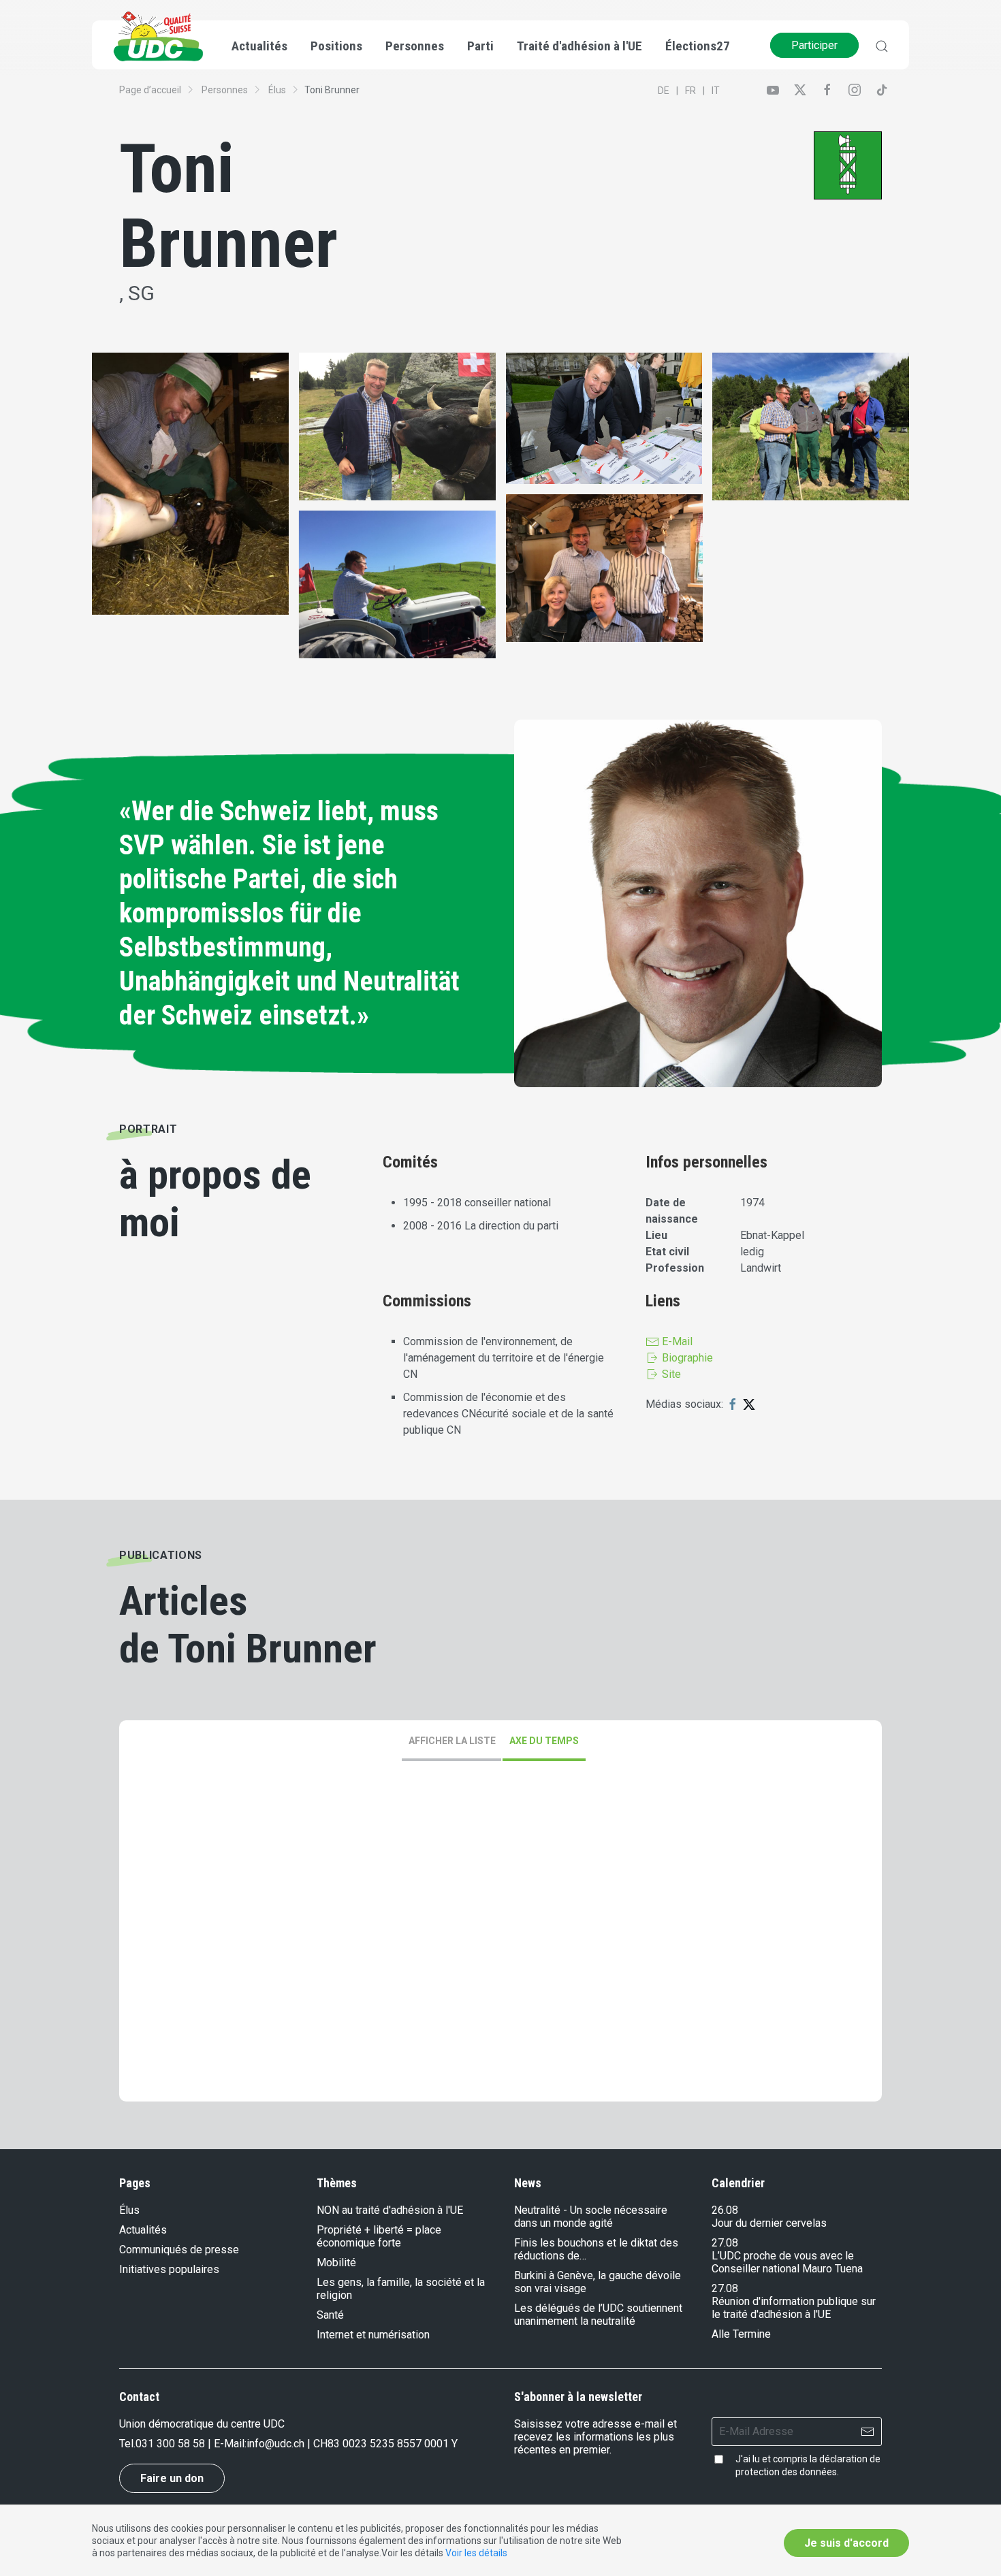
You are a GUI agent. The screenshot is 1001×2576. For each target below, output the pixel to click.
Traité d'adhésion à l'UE (579, 46)
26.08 (725, 2210)
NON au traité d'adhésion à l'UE (390, 2210)
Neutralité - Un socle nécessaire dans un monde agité (591, 2217)
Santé (330, 2315)
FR (690, 91)
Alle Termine (741, 2334)
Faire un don (172, 2478)
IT (716, 91)
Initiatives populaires (169, 2269)
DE (664, 91)
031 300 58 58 (170, 2444)
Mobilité (336, 2263)
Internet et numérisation (373, 2335)
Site (670, 1374)
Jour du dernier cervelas (769, 2223)
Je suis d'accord (846, 2543)
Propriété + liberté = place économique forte (379, 2236)
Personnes (225, 90)
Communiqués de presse (179, 2250)
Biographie (686, 1358)
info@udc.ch (275, 2444)
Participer (814, 45)
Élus (277, 90)
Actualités (143, 2230)
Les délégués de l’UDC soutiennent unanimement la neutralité (598, 2315)
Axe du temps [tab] (544, 1741)
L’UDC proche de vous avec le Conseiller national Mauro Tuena (787, 2262)
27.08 (725, 2243)
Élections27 (698, 46)
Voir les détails (476, 2553)
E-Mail (676, 1341)
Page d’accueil (150, 90)
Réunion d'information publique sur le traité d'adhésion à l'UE (794, 2308)
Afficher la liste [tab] (452, 1741)
